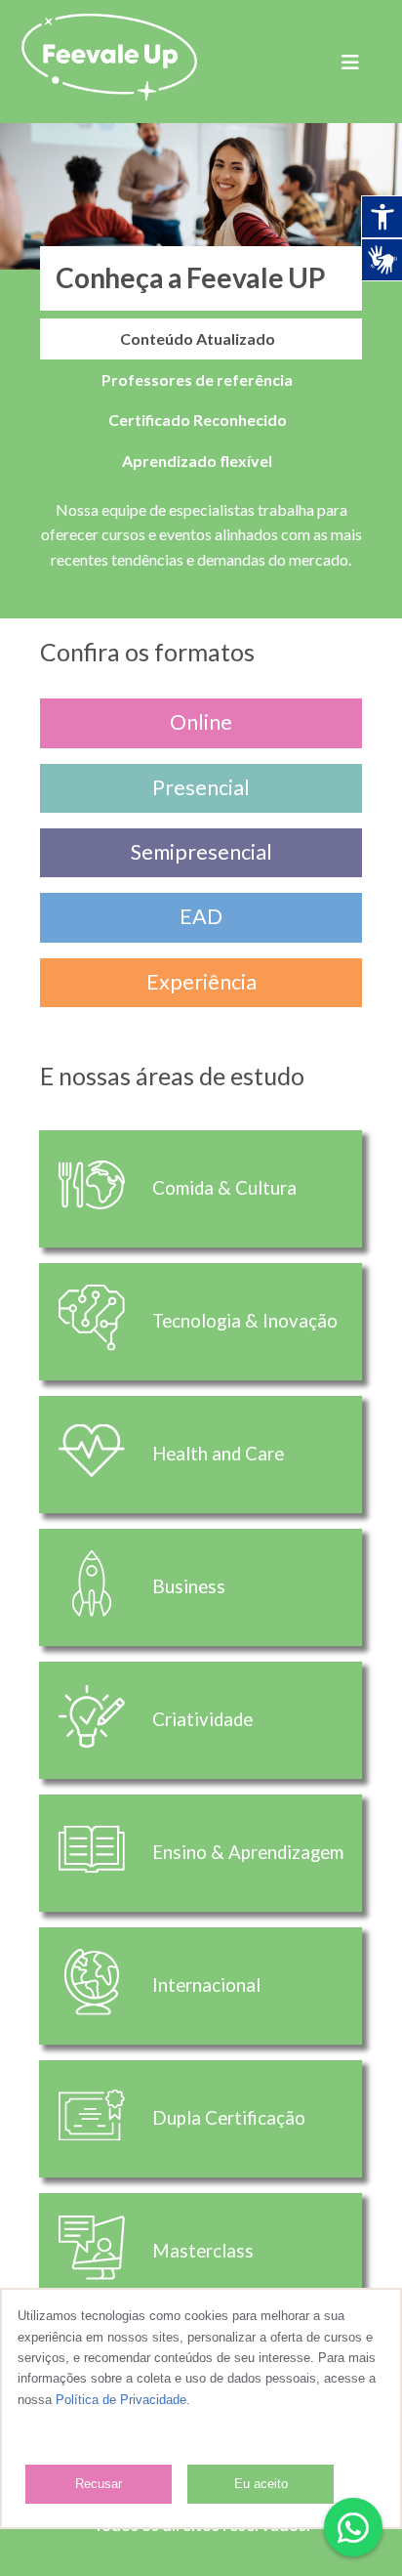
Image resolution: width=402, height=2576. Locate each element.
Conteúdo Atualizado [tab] (198, 338)
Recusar (99, 2484)
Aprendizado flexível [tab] (197, 461)
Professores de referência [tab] (197, 380)
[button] (353, 2527)
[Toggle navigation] (350, 62)
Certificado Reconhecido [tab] (198, 420)
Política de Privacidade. (123, 2400)
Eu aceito (261, 2484)
